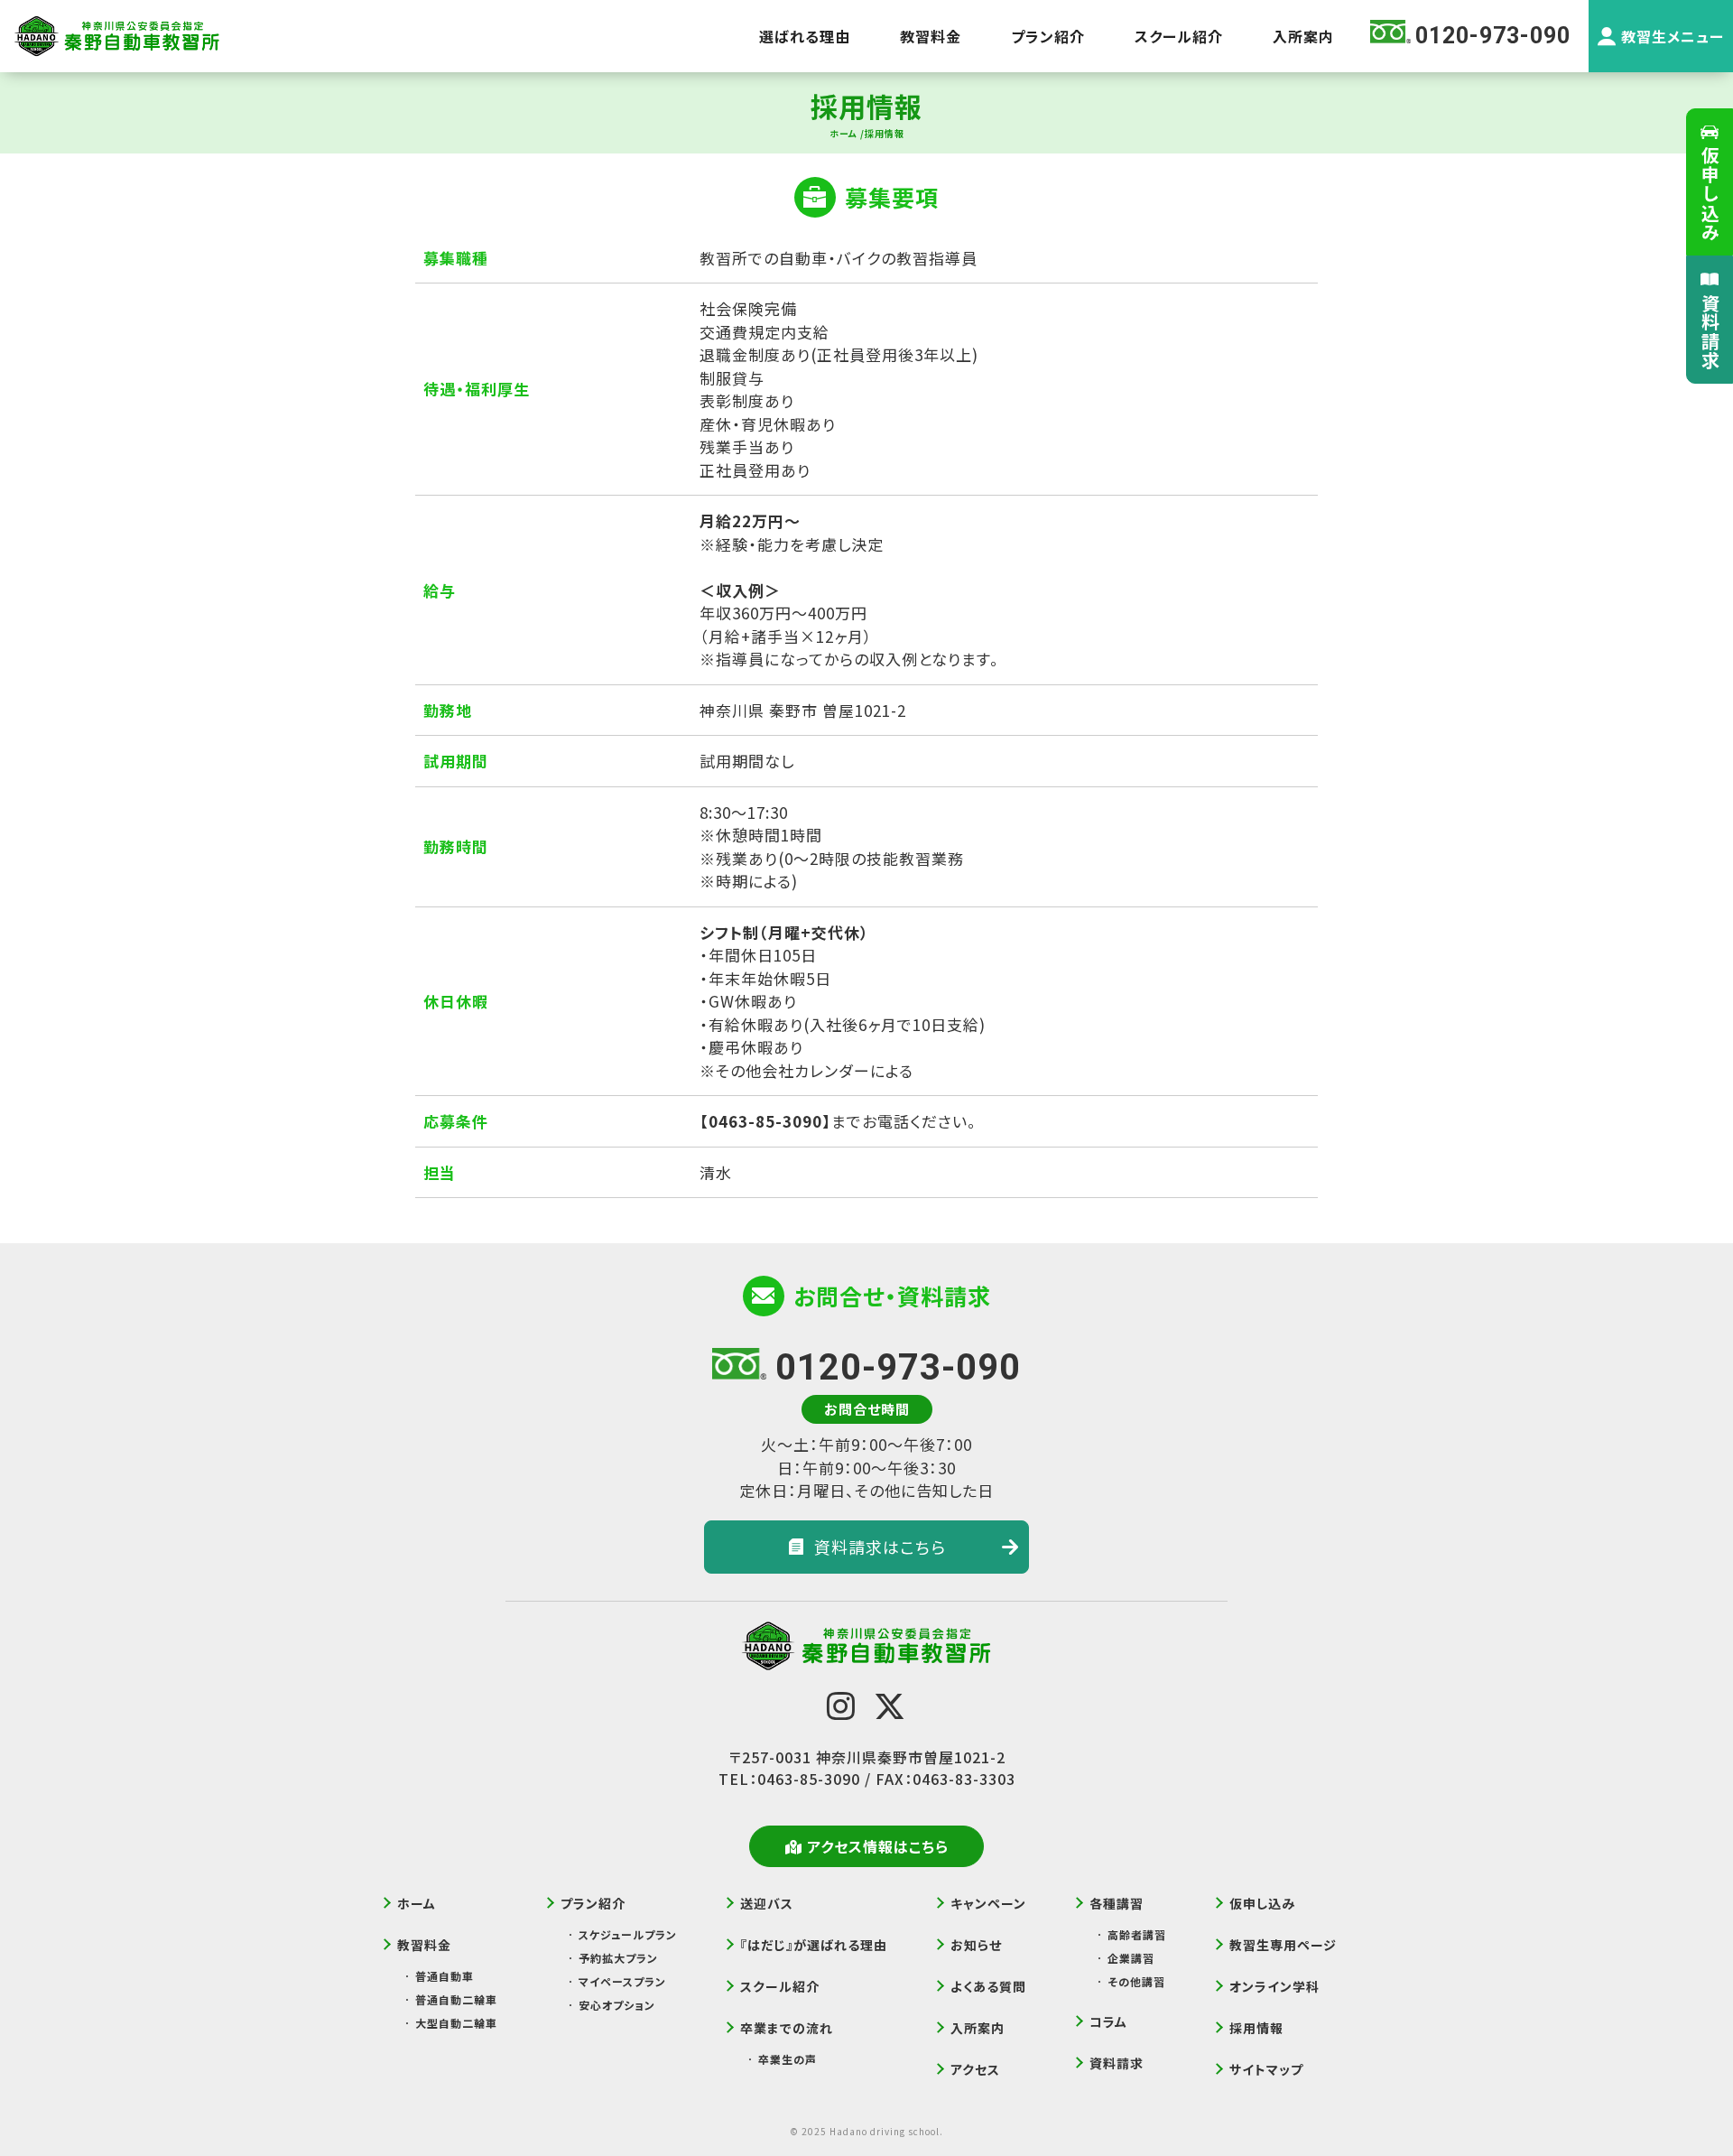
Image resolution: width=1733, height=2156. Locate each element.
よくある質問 (988, 1986)
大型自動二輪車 (456, 2023)
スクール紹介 (1179, 36)
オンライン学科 (1274, 1986)
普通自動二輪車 (456, 1999)
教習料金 (931, 36)
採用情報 (1256, 2028)
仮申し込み (1710, 194)
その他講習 (1136, 1981)
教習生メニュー (1673, 36)
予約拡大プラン (618, 1958)
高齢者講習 (1137, 1934)
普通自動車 (445, 1976)
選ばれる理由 (805, 36)
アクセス (975, 2069)
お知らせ (976, 1945)
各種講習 (1117, 1903)
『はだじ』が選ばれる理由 (814, 1945)
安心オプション (617, 2005)
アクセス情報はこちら (878, 1846)
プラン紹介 (1048, 36)
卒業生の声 (788, 2059)
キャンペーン (988, 1903)
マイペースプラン (622, 1981)
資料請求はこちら (880, 1547)
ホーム (417, 1903)
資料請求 (1710, 331)
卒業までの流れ (787, 2028)
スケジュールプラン (628, 1934)
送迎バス (767, 1903)
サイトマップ (1266, 2069)
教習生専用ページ (1283, 1945)
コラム (1108, 2021)
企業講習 (1131, 1958)
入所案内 (1303, 36)
